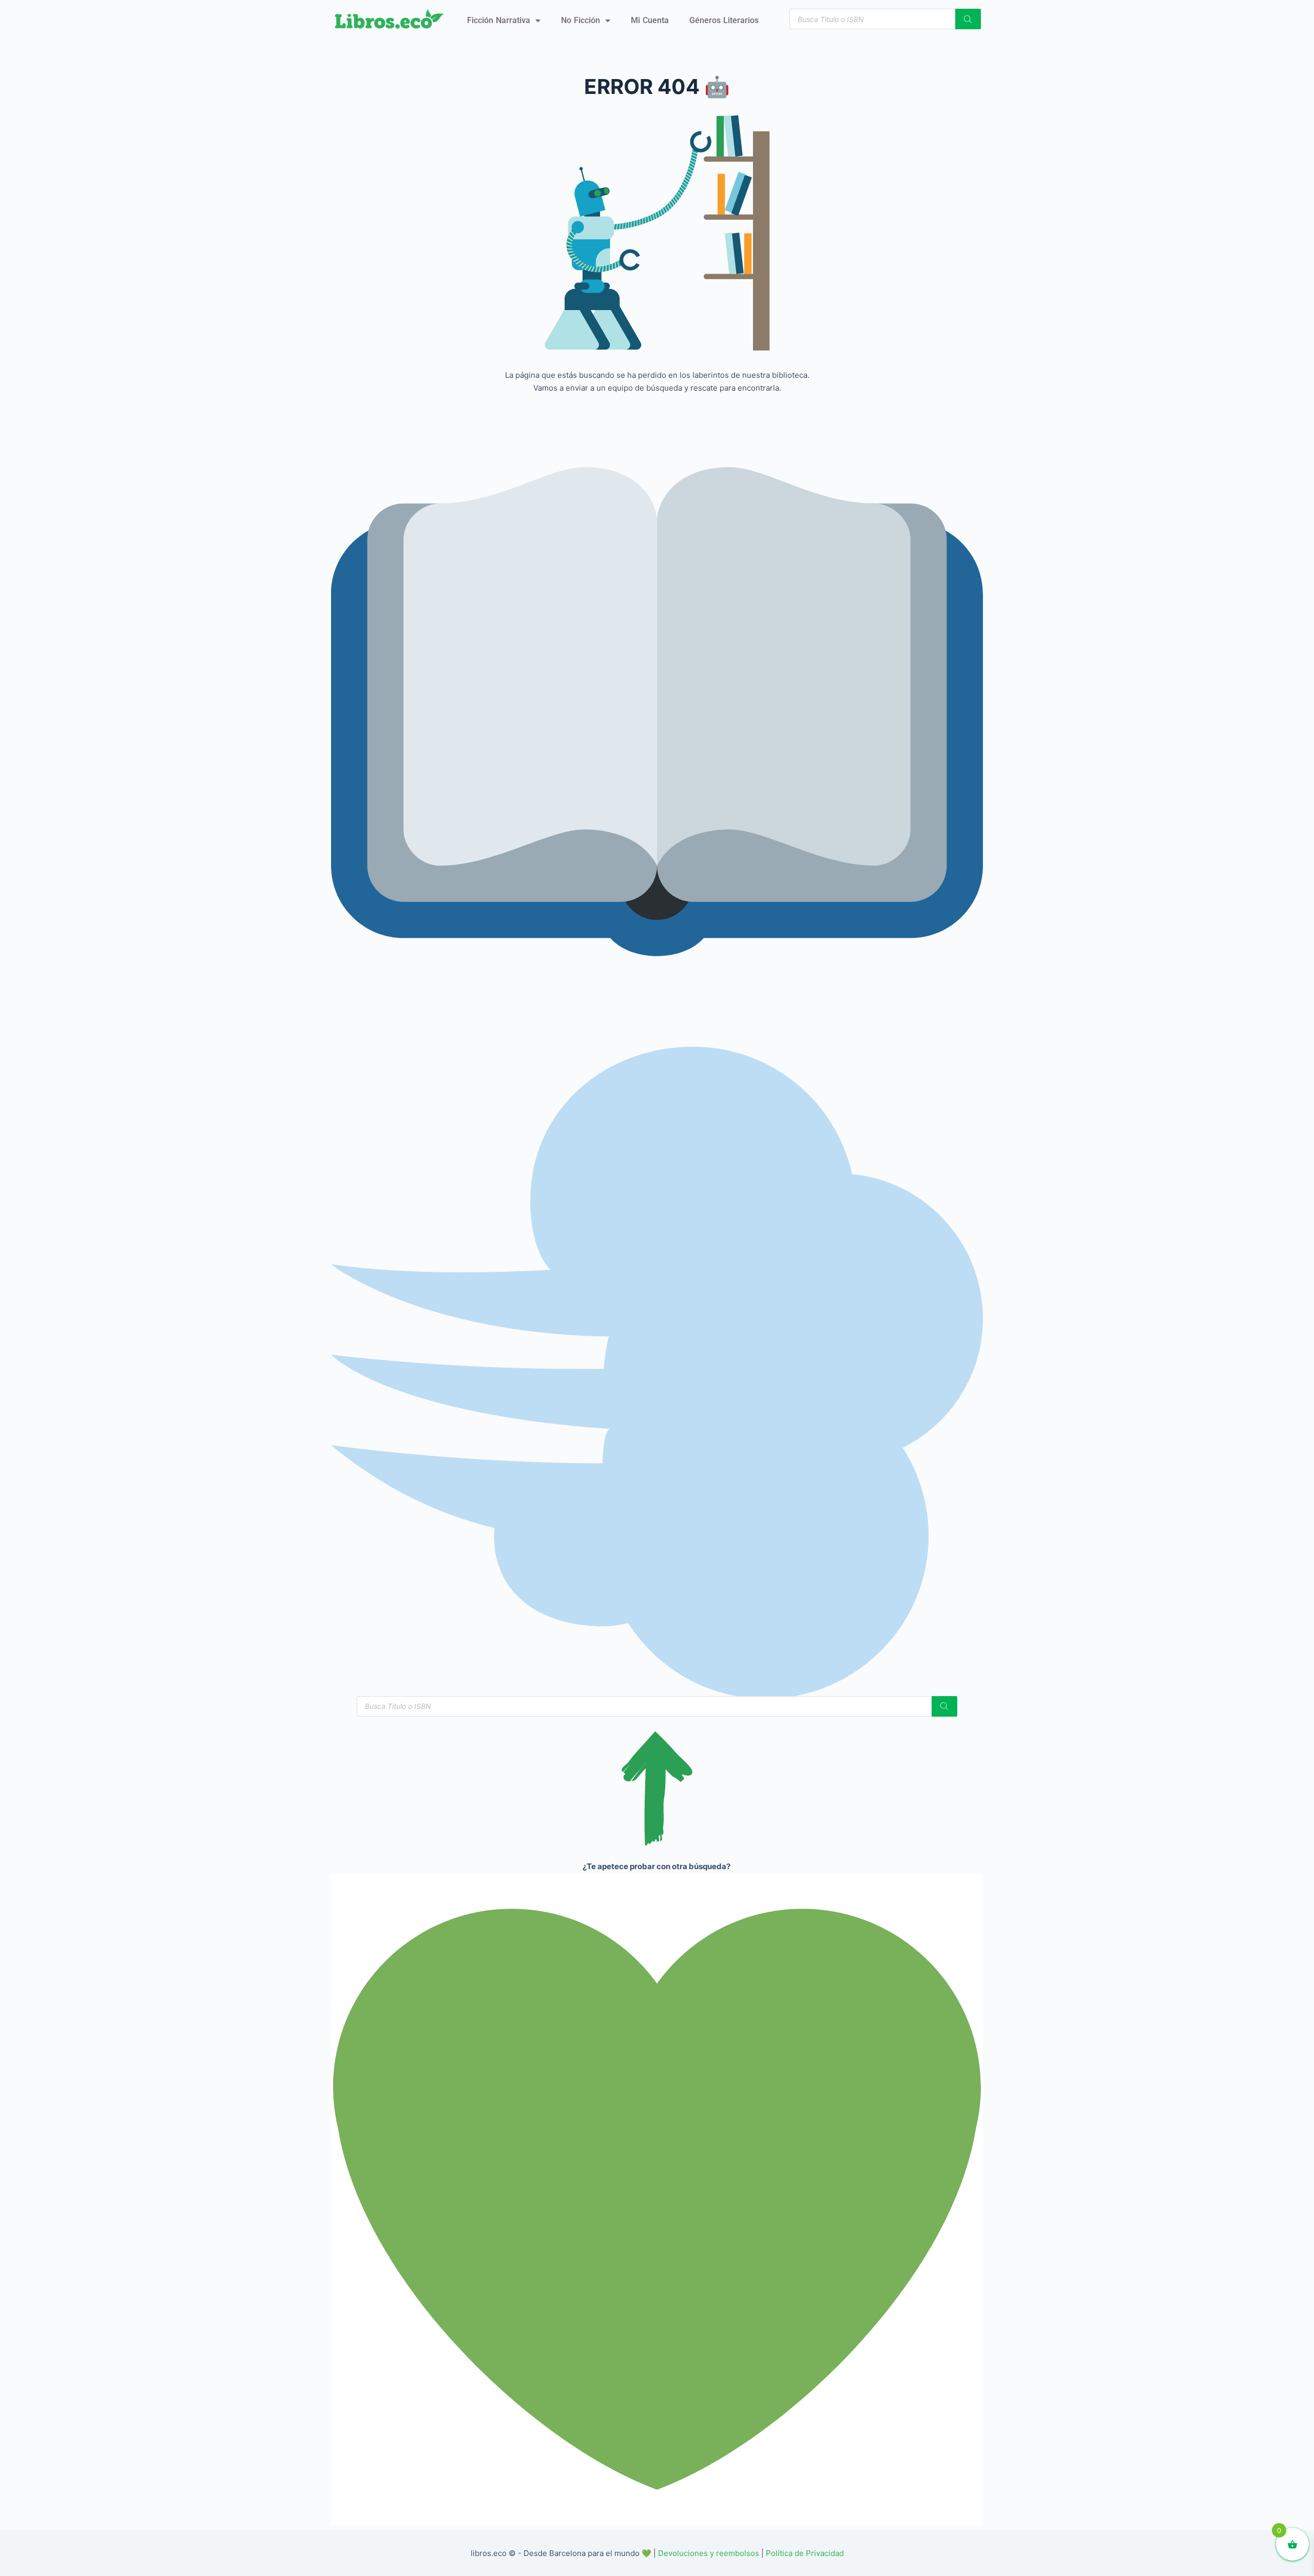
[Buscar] (968, 19)
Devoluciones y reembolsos (709, 2553)
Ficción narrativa (499, 20)
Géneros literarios (724, 20)
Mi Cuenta (650, 20)
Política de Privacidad (805, 2553)
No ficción (581, 20)
